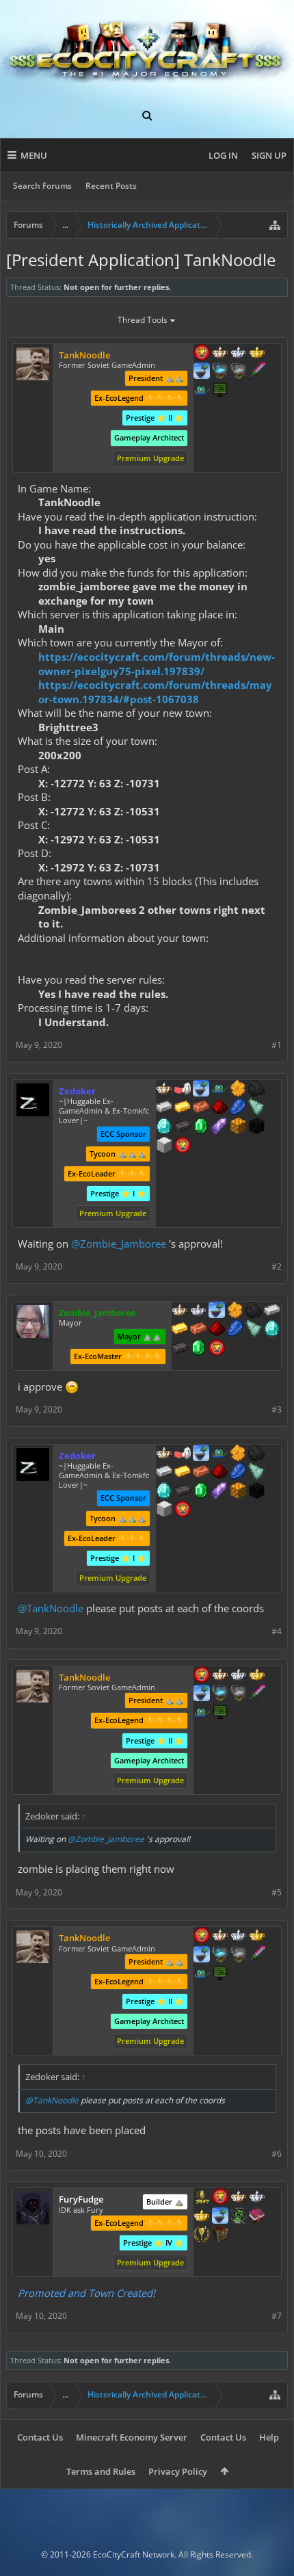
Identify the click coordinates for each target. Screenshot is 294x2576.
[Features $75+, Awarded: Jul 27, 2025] (272, 1311)
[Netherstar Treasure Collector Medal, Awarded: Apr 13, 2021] (239, 372)
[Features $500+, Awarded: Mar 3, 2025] (183, 1127)
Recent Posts (111, 186)
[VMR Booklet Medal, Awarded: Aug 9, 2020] (257, 2217)
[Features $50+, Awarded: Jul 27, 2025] (254, 1311)
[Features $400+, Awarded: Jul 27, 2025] (272, 1330)
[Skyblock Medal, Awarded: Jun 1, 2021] (201, 1090)
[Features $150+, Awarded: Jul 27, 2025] (198, 1330)
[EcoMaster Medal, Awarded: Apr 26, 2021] (198, 1311)
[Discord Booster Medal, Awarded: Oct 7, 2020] (219, 1090)
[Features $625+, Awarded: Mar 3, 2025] (201, 1127)
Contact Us (40, 2437)
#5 (277, 1892)
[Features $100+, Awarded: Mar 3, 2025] (183, 1108)
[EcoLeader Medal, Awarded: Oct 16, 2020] (220, 354)
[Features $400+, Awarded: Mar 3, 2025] (164, 1127)
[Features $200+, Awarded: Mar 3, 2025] (219, 1108)
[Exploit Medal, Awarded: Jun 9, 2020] (220, 391)
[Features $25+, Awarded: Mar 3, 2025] (238, 1090)
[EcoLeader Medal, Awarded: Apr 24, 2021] (180, 1311)
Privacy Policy (178, 2471)
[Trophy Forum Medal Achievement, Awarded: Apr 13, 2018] (220, 2198)
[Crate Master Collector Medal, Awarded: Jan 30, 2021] (257, 372)
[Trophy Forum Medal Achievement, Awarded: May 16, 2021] (217, 1349)
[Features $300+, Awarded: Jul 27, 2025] (254, 1330)
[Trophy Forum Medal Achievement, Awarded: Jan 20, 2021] (202, 354)
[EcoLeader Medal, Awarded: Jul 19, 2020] (164, 1090)
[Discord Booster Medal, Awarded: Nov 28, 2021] (202, 391)
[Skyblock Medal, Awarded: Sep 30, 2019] (220, 2217)
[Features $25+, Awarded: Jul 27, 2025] (235, 1311)
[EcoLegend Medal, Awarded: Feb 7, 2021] (257, 354)
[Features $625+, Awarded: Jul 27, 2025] (198, 1349)
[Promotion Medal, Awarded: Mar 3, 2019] (220, 2235)
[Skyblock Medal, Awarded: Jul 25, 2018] (217, 1311)
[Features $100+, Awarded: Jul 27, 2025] (180, 1330)
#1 (277, 1045)
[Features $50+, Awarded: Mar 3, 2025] (256, 1090)
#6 (277, 2154)
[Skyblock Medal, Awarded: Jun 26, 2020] (202, 372)
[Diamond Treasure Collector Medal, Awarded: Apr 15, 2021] (220, 372)
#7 (277, 2316)
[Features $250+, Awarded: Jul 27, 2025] (235, 1330)
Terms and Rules (101, 2471)
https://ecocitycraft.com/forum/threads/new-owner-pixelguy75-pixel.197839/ (157, 664)
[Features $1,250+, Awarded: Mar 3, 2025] (256, 1127)
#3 (277, 1409)
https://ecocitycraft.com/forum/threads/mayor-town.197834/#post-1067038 (155, 692)
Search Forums (42, 186)
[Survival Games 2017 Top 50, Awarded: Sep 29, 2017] (202, 2198)
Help (269, 2437)
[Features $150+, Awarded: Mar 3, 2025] (201, 1108)
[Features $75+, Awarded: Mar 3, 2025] (164, 1108)
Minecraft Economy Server (132, 2437)
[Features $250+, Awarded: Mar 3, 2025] (238, 1108)
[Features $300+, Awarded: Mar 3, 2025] (256, 1108)
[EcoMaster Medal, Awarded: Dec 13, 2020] (239, 354)
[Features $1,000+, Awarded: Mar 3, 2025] (238, 1127)
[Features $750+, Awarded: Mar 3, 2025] (219, 1127)
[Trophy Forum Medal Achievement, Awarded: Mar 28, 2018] (183, 1146)
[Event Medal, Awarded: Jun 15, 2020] (202, 2235)
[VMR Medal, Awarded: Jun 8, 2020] (239, 2217)
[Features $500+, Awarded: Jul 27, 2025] (180, 1349)
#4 (277, 1631)
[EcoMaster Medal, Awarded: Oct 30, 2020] (257, 2198)
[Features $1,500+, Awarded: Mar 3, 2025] (164, 1146)
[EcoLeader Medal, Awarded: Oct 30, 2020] (239, 2198)
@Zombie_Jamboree (119, 1244)
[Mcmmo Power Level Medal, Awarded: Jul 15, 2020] (183, 1090)
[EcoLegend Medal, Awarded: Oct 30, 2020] (202, 2217)
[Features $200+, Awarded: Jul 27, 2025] (217, 1330)
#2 (277, 1266)
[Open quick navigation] (275, 225)
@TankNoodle (51, 1608)
